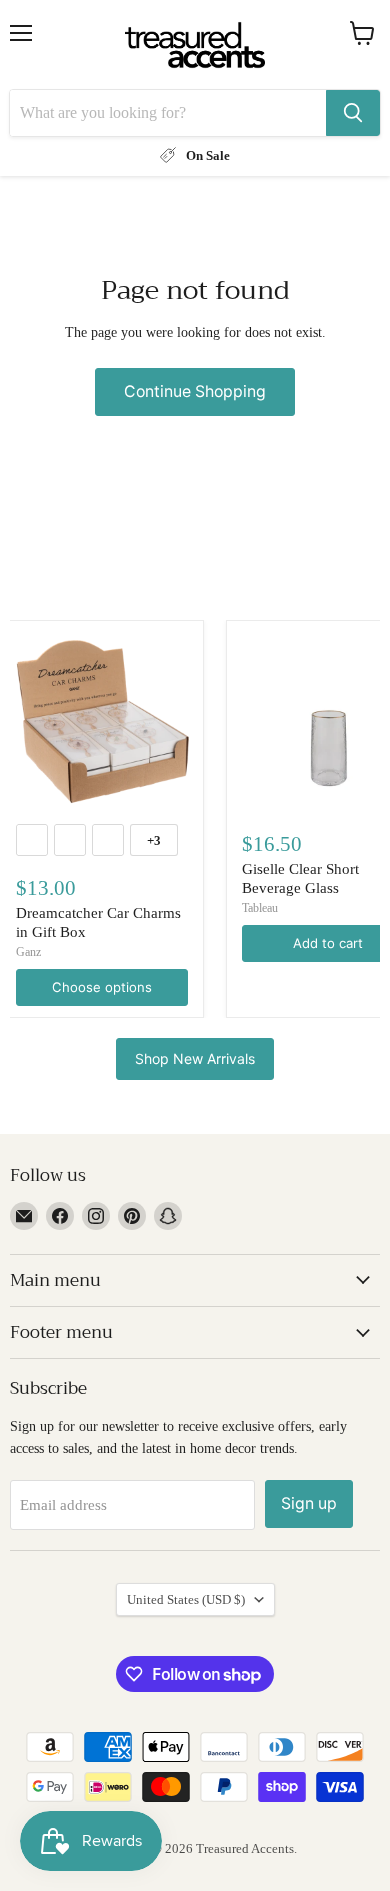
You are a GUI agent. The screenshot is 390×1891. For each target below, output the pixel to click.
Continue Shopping (195, 391)
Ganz (28, 952)
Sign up (309, 1503)
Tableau (260, 908)
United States (186, 1599)
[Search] (353, 113)
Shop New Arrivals (195, 1058)
